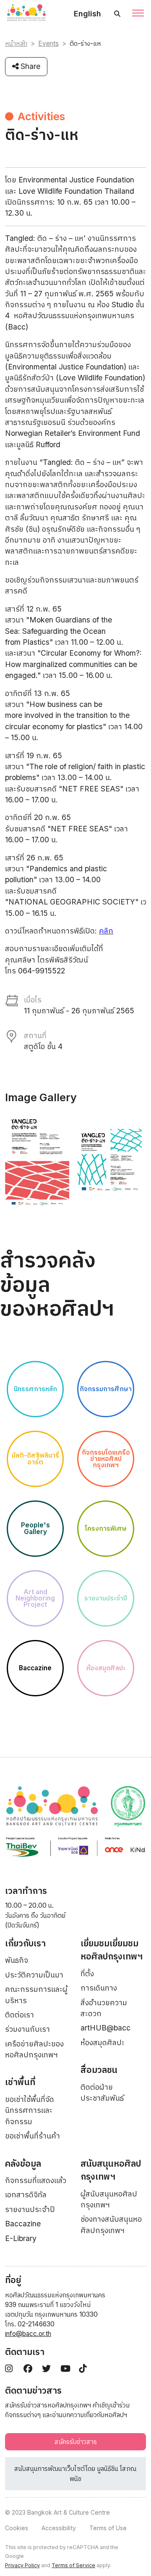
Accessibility (59, 2528)
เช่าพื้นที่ (20, 2082)
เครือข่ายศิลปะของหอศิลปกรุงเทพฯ (34, 2049)
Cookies (17, 2528)
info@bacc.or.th (28, 2334)
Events (48, 44)
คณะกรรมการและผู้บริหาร (36, 1995)
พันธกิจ (17, 1960)
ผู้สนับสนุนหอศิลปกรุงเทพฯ (109, 2199)
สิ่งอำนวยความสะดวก (104, 2008)
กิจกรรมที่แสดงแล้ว (36, 2180)
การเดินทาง (99, 1988)
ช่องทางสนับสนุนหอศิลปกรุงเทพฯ (111, 2224)
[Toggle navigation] (138, 14)
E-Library (21, 2238)
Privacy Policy (22, 2565)
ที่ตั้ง (87, 1974)
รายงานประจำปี (30, 2209)
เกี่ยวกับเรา (25, 1943)
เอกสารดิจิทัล (26, 2195)
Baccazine (23, 2224)
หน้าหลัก (16, 44)
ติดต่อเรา (20, 2015)
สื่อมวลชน (99, 2070)
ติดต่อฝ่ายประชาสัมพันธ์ (102, 2092)
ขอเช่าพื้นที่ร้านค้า (33, 2136)
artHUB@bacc (105, 2028)
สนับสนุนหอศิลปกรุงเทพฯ (111, 2170)
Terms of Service (73, 2565)
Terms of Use (108, 2528)
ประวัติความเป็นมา (34, 1975)
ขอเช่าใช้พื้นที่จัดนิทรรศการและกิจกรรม (30, 2110)
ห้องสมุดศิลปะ (103, 2042)
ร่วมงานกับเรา (27, 2029)
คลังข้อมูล (23, 2163)
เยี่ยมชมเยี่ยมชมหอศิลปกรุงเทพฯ (112, 1950)
